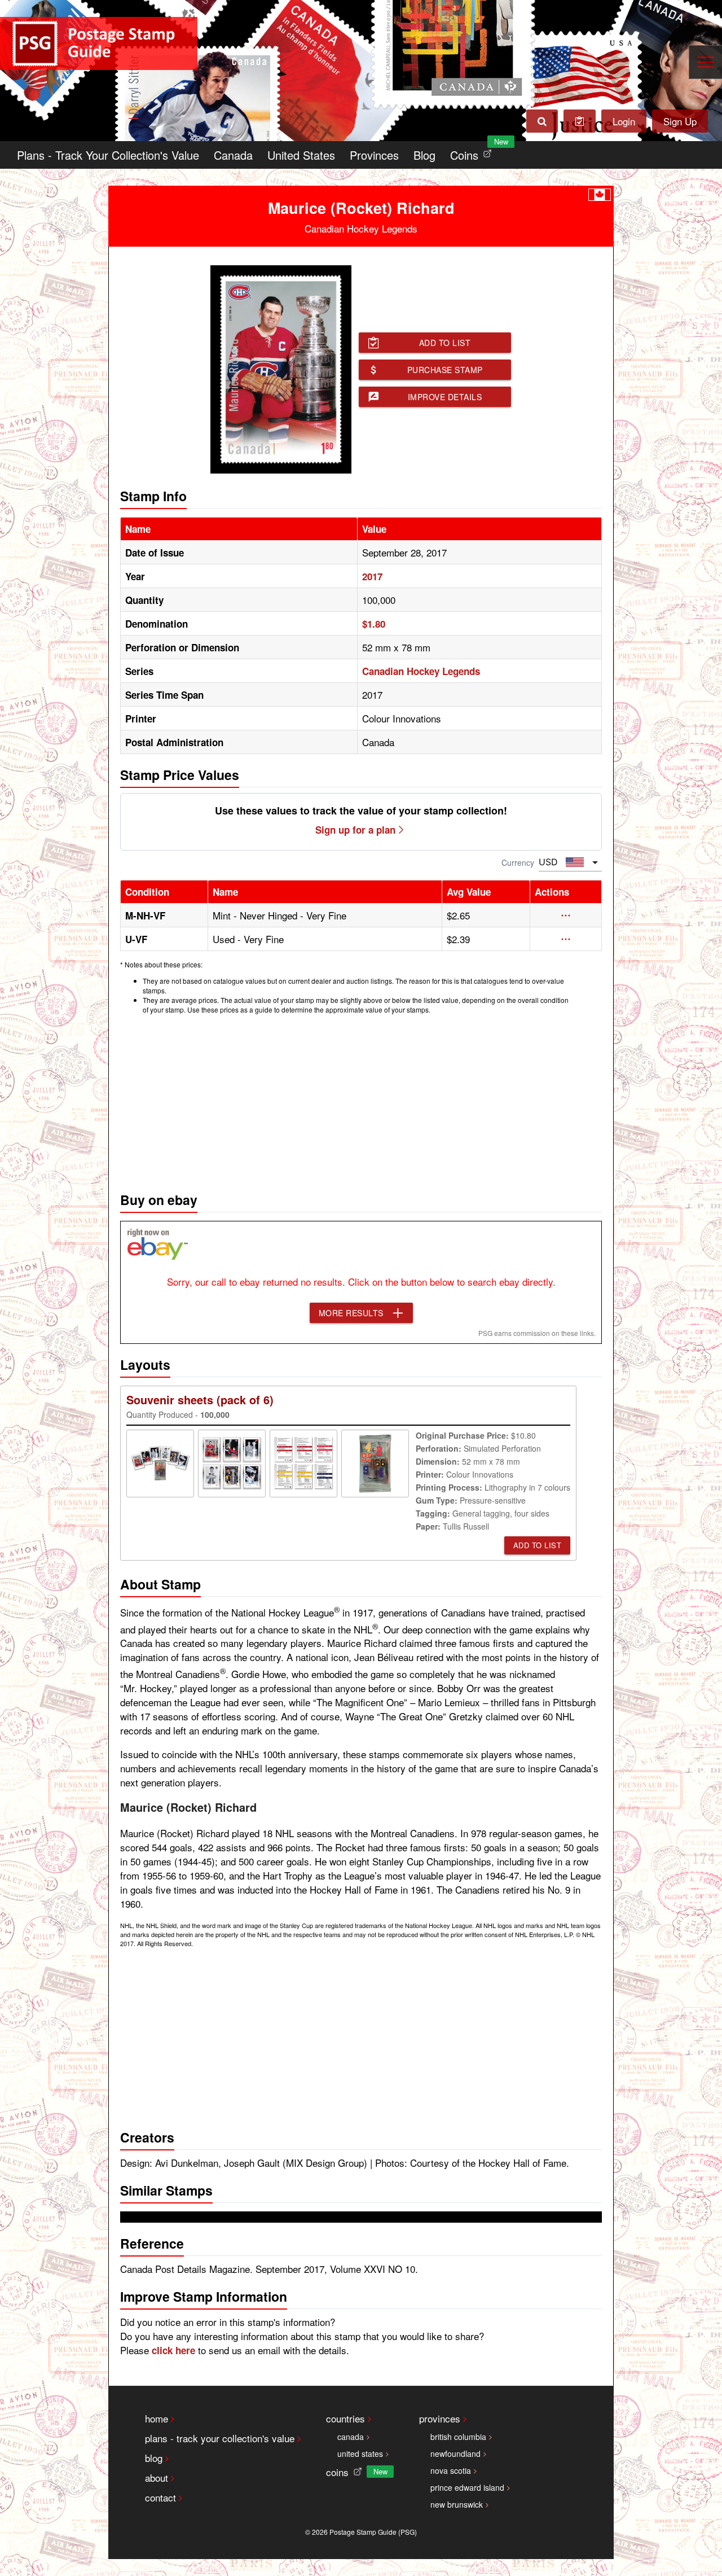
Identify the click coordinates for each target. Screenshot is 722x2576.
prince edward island (467, 2487)
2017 (372, 576)
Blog (424, 155)
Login (624, 121)
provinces (440, 2418)
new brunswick (457, 2504)
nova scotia (451, 2470)
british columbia (458, 2437)
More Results (351, 1313)
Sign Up (680, 121)
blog (154, 2458)
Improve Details (445, 397)
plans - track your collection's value (220, 2438)
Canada (233, 155)
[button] (566, 915)
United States (301, 155)
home (157, 2418)
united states (360, 2454)
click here (173, 2350)
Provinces (374, 155)
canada (351, 2437)
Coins (473, 152)
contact (160, 2497)
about (157, 2478)
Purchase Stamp (445, 370)
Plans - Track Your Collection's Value (108, 155)
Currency (518, 862)
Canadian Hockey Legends (421, 671)
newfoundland (455, 2454)
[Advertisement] (361, 1100)
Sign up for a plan (355, 830)
